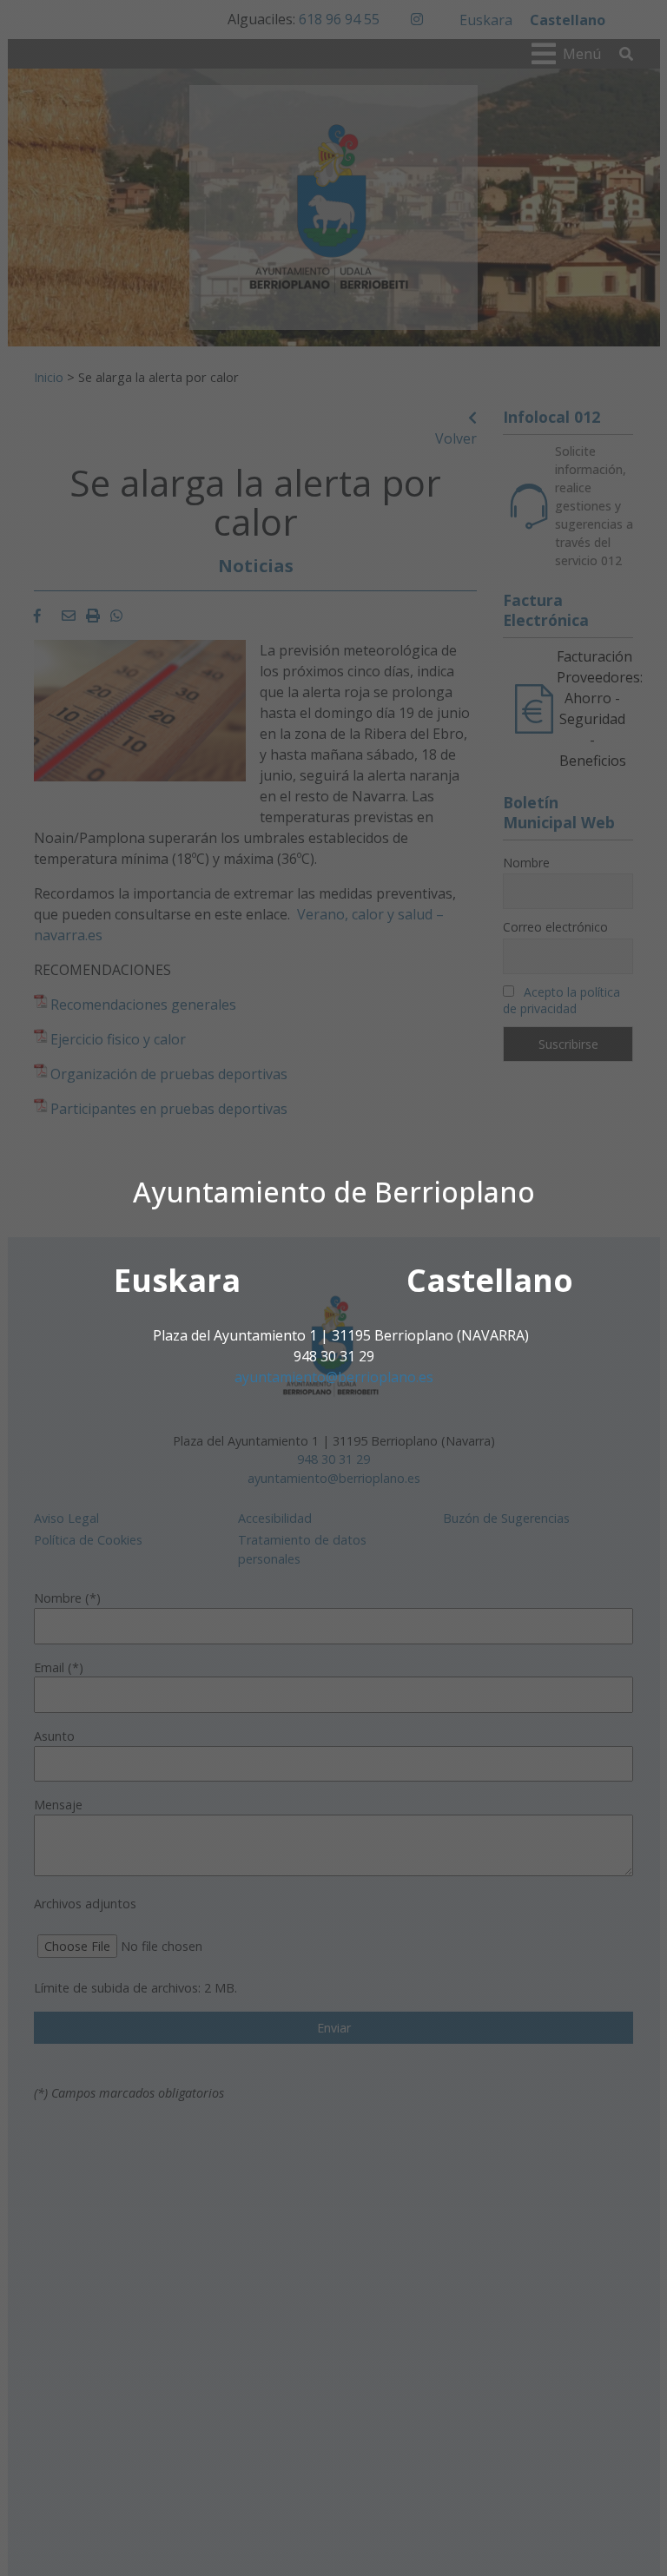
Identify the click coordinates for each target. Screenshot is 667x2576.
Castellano (490, 1280)
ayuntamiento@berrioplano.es (334, 1377)
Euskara (177, 1280)
